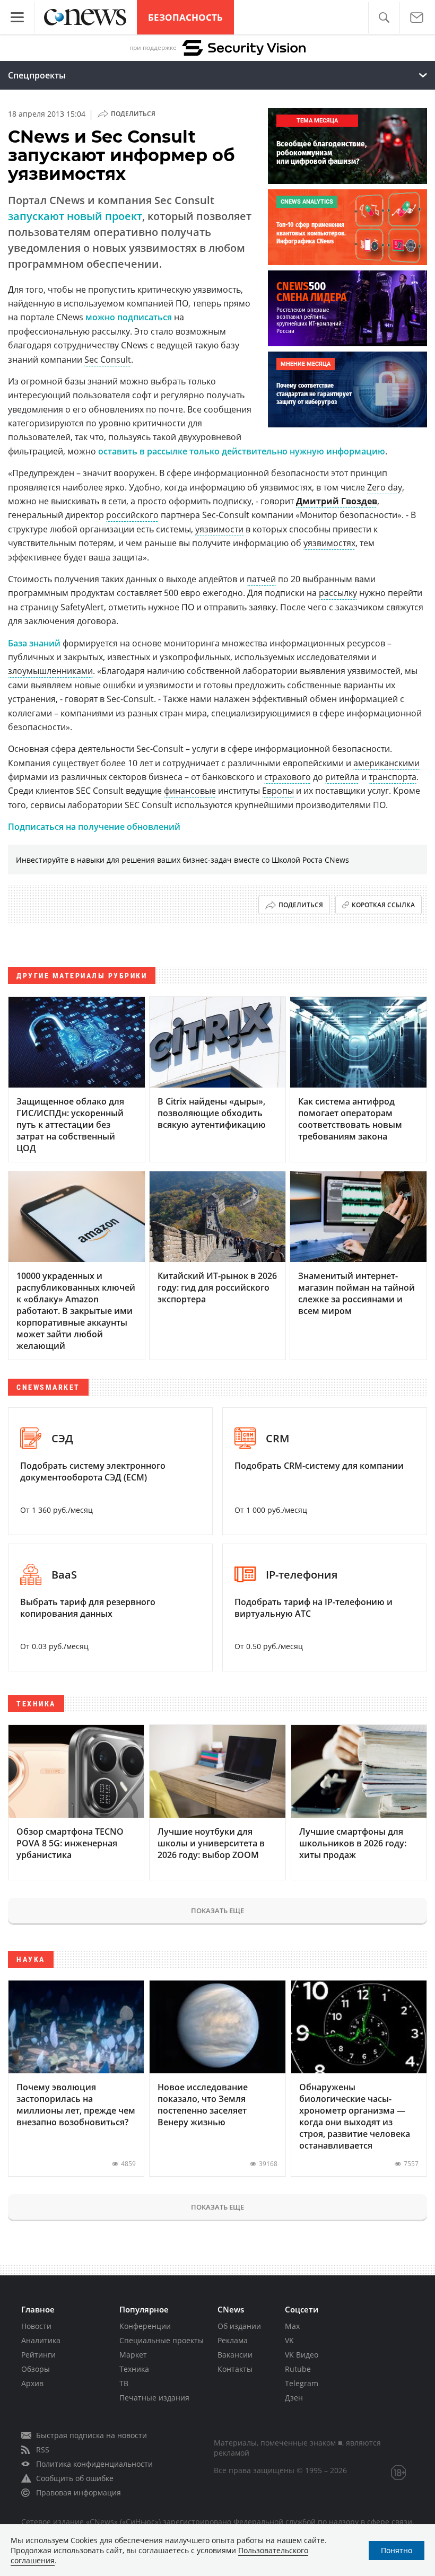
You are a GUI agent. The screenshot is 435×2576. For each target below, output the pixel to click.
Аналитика (41, 2340)
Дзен (294, 2398)
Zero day (385, 487)
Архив (32, 2383)
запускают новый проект (75, 216)
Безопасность (185, 17)
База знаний (34, 643)
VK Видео (302, 2355)
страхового (288, 777)
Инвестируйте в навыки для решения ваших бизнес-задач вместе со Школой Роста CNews (182, 860)
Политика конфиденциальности (94, 2464)
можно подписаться (129, 317)
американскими (386, 763)
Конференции (145, 2326)
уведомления (36, 409)
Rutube (298, 2369)
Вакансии (235, 2355)
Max (292, 2326)
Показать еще (217, 1911)
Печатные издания (154, 2398)
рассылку (338, 593)
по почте (164, 409)
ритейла (342, 777)
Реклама (233, 2340)
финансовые (190, 791)
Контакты (235, 2369)
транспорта (393, 777)
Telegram (302, 2383)
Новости (36, 2326)
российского (132, 515)
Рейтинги (38, 2355)
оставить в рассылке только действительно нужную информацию (242, 451)
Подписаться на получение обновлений (94, 827)
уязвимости (219, 529)
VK (289, 2340)
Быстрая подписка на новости (92, 2435)
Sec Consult (108, 360)
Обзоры (36, 2369)
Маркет (133, 2355)
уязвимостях (329, 543)
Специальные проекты (162, 2340)
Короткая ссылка (383, 905)
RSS (43, 2450)
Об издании (239, 2326)
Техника (134, 2369)
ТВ (124, 2383)
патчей (261, 579)
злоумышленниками (50, 671)
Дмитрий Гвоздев (337, 501)
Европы (278, 791)
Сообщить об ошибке (75, 2478)
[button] (384, 18)
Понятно (397, 2550)
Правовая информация (79, 2492)
